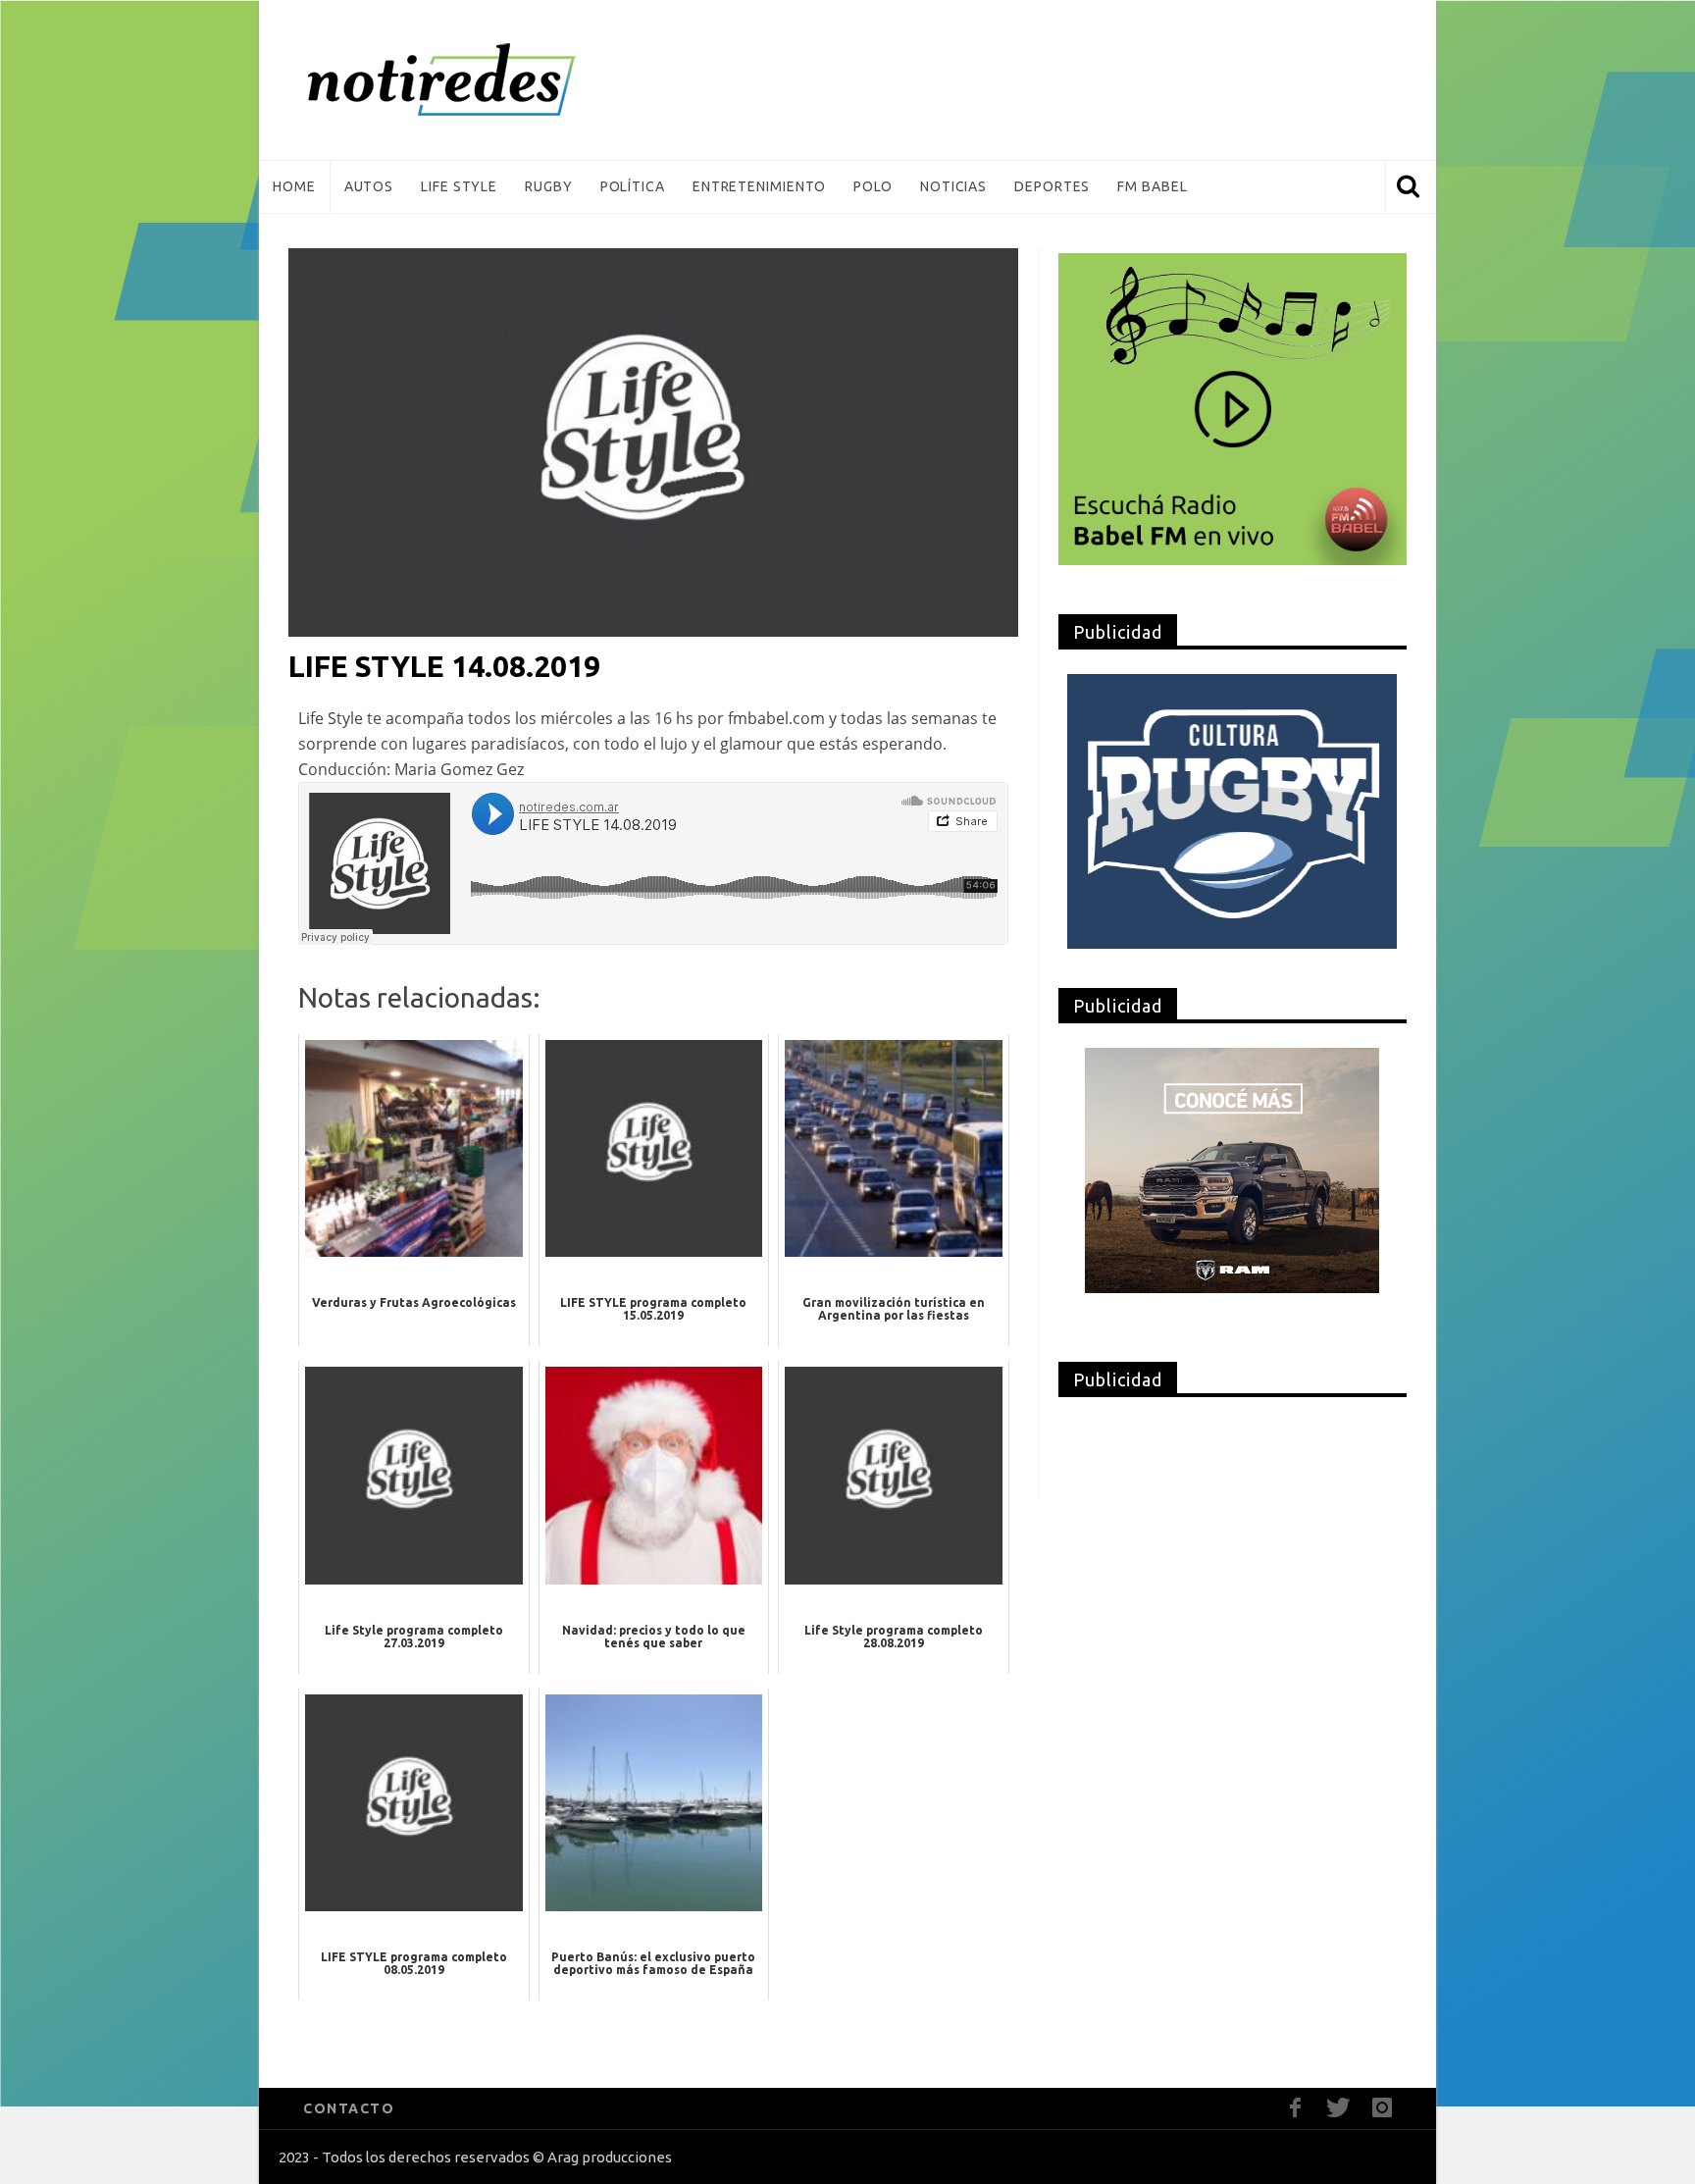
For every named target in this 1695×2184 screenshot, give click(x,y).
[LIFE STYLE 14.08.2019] (653, 442)
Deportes (1052, 186)
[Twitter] (1338, 2108)
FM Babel (1152, 186)
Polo (873, 186)
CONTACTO (349, 2108)
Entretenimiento (760, 186)
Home (294, 186)
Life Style (459, 186)
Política (633, 186)
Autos (369, 186)
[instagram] (1382, 2108)
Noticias (953, 186)
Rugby (549, 186)
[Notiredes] (472, 80)
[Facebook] (1295, 2108)
